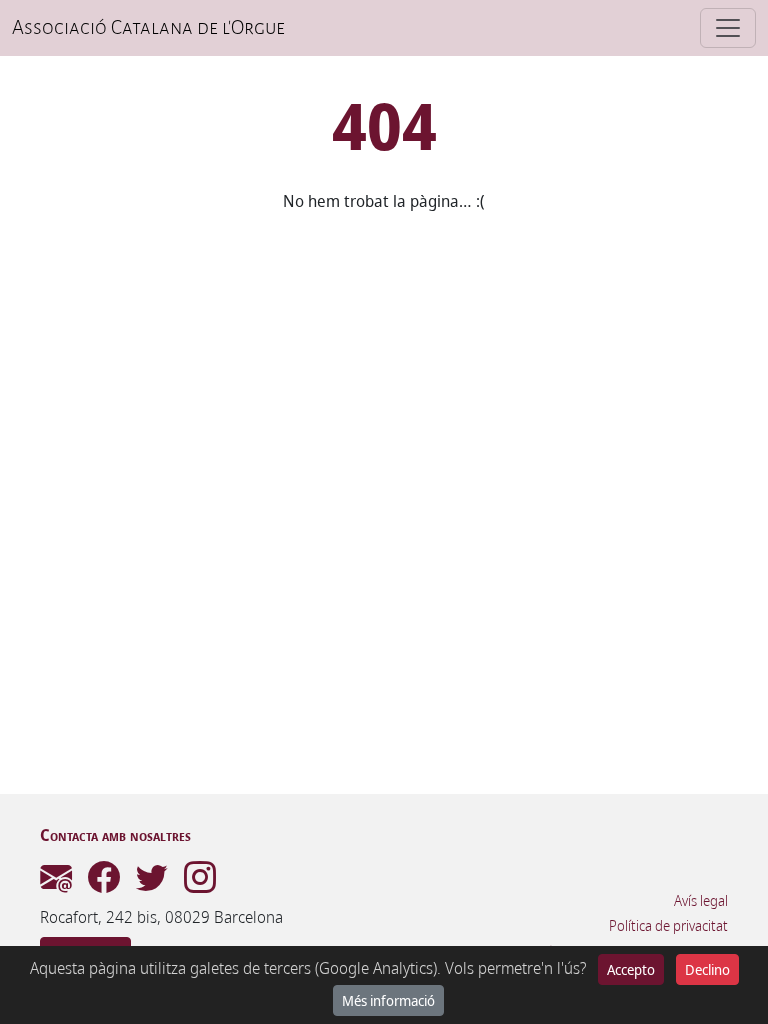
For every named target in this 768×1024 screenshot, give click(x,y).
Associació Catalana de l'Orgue (148, 27)
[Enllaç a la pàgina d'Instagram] (200, 883)
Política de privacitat (668, 926)
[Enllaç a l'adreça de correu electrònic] (56, 883)
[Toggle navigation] (728, 28)
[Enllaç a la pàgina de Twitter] (152, 883)
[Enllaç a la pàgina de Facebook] (104, 883)
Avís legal (701, 901)
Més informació (388, 1000)
